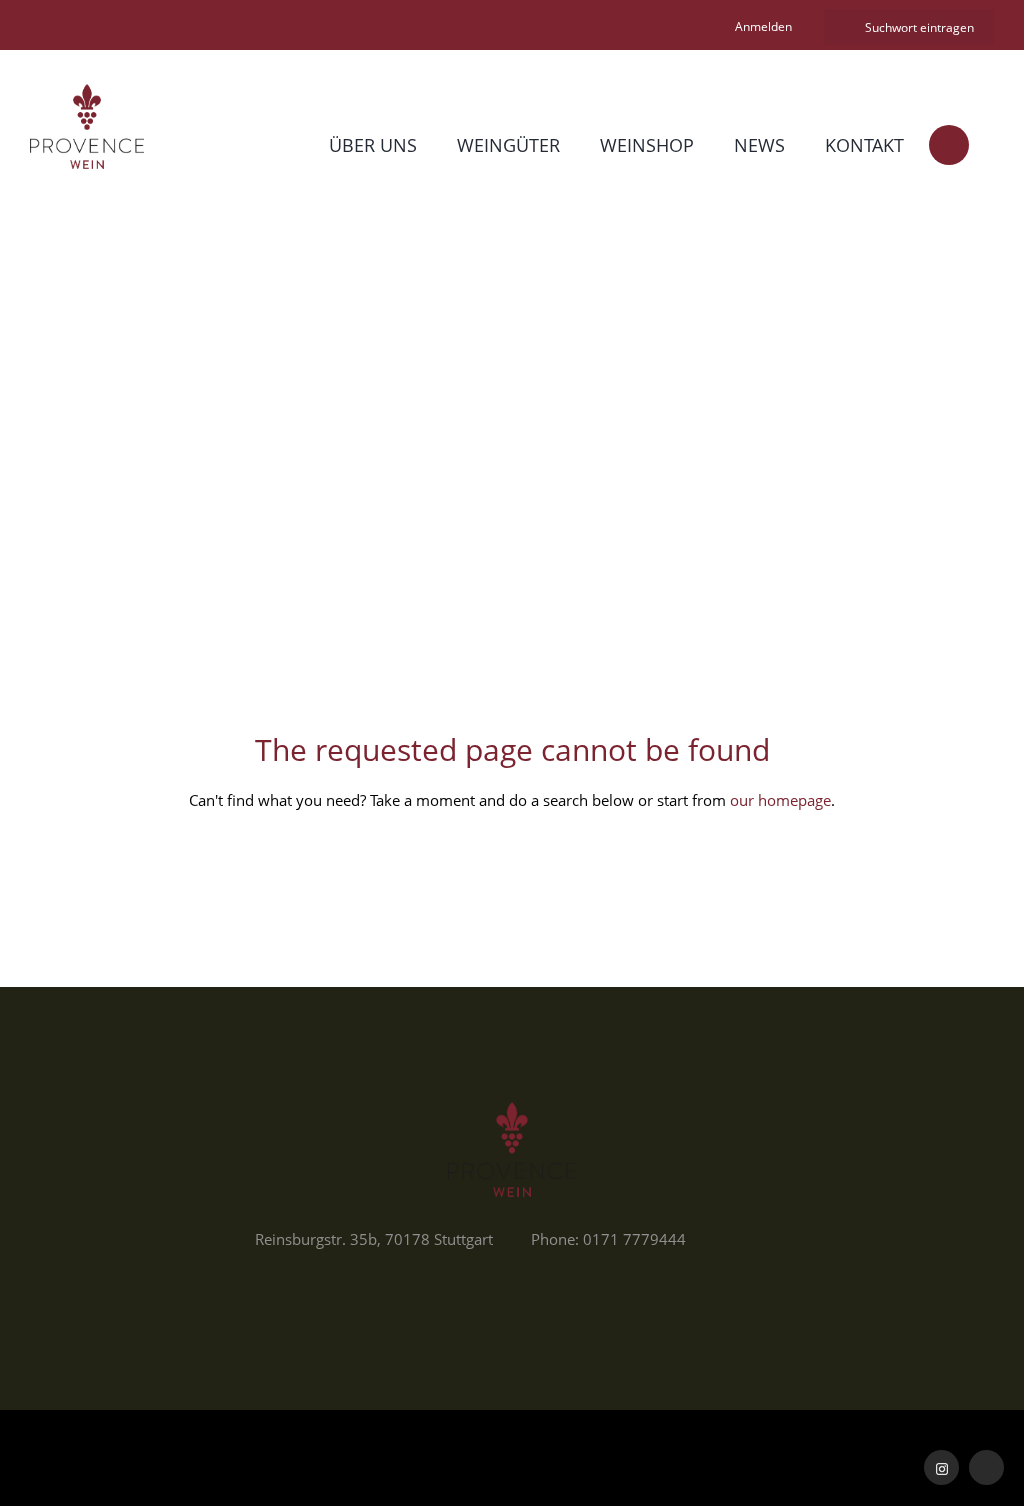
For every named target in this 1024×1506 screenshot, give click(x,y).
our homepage (780, 800)
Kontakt (864, 145)
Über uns (373, 145)
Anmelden (763, 26)
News (759, 145)
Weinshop (647, 145)
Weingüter (508, 145)
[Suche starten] (841, 27)
